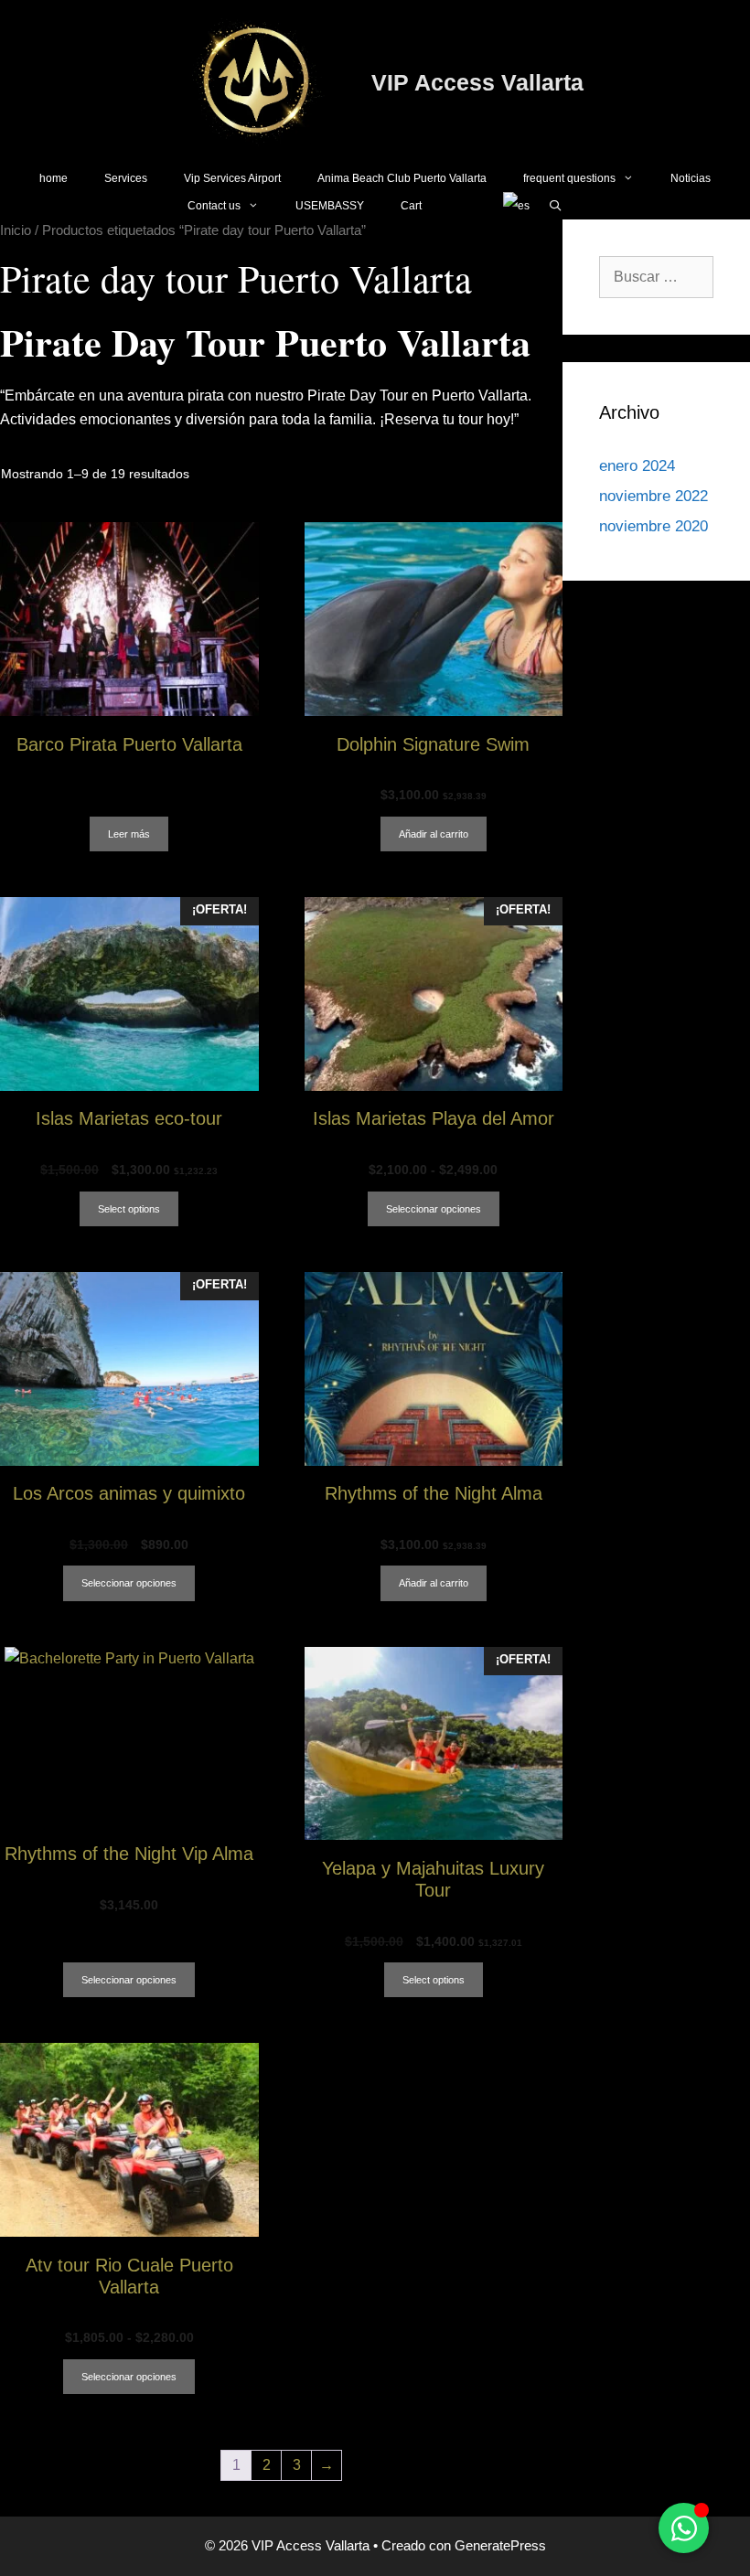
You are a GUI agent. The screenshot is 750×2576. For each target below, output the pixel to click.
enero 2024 (637, 466)
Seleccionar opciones (434, 1209)
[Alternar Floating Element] (684, 2528)
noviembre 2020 (654, 526)
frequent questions (569, 178)
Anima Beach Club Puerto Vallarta (402, 178)
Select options (129, 1209)
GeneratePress (500, 2545)
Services (126, 178)
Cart (411, 206)
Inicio (16, 230)
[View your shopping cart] (462, 206)
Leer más (129, 834)
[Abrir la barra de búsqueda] (555, 206)
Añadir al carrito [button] (434, 834)
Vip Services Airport (232, 178)
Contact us (214, 206)
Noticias (691, 178)
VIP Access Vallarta (477, 82)
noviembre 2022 (654, 496)
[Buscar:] (656, 277)
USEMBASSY (330, 206)
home (54, 178)
